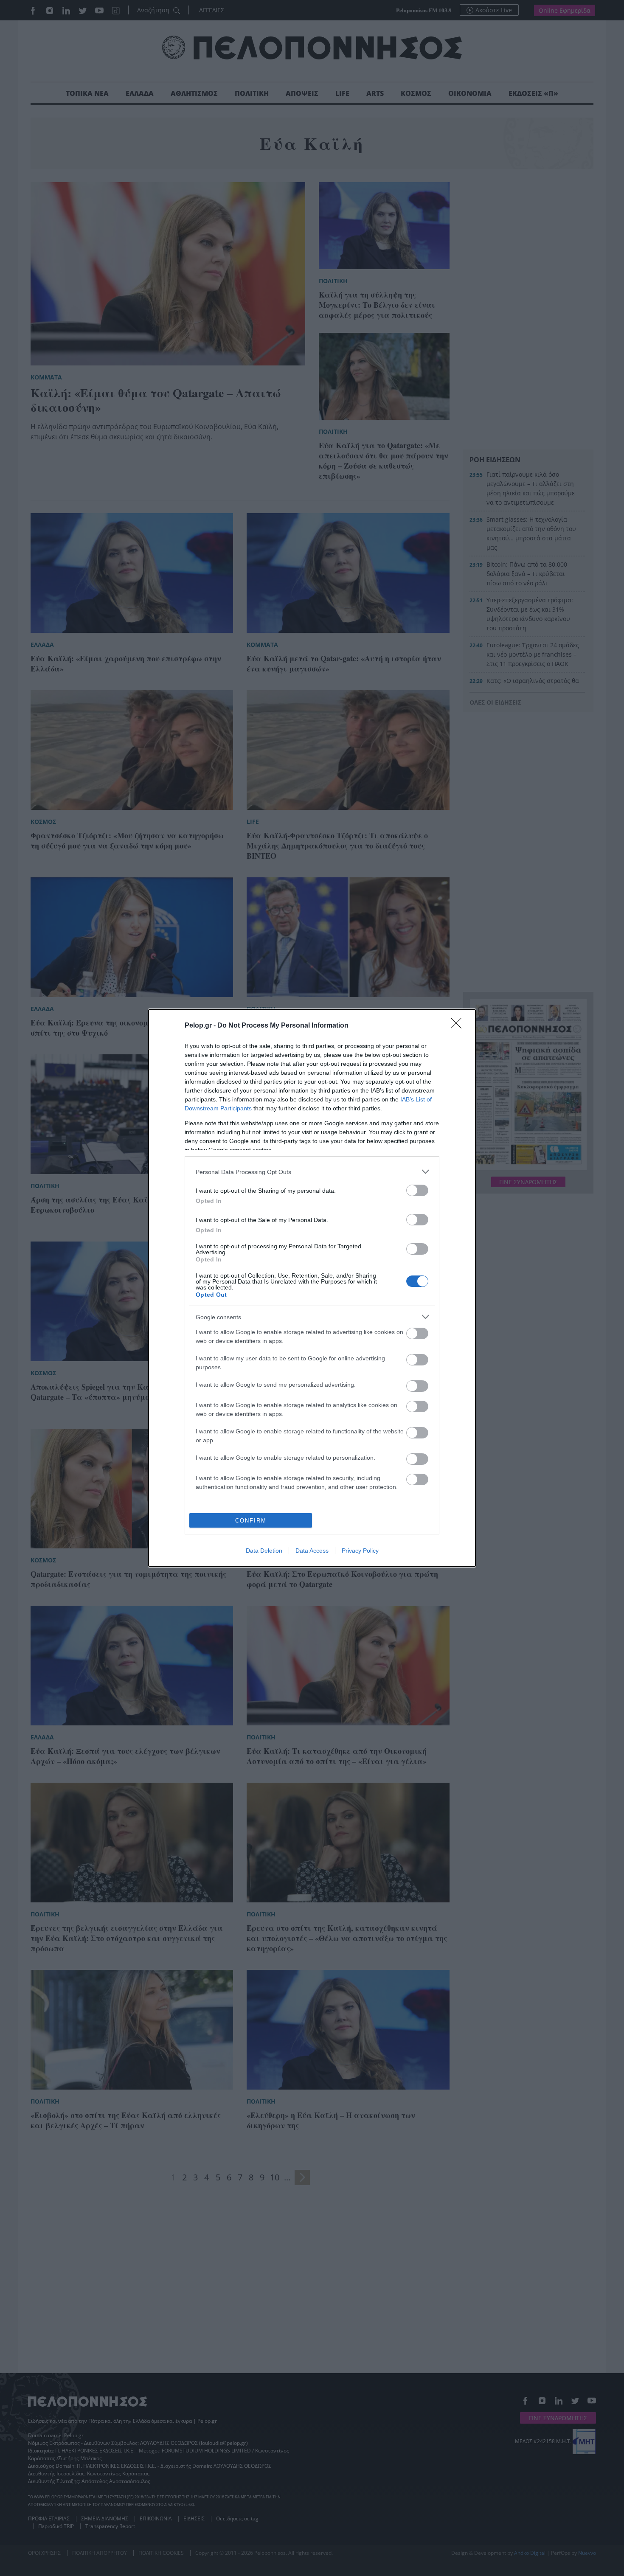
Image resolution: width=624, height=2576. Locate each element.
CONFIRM (251, 1521)
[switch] (417, 1190)
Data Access (312, 1551)
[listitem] (312, 1172)
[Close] (459, 1026)
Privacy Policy (360, 1551)
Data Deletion (264, 1551)
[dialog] (312, 1288)
